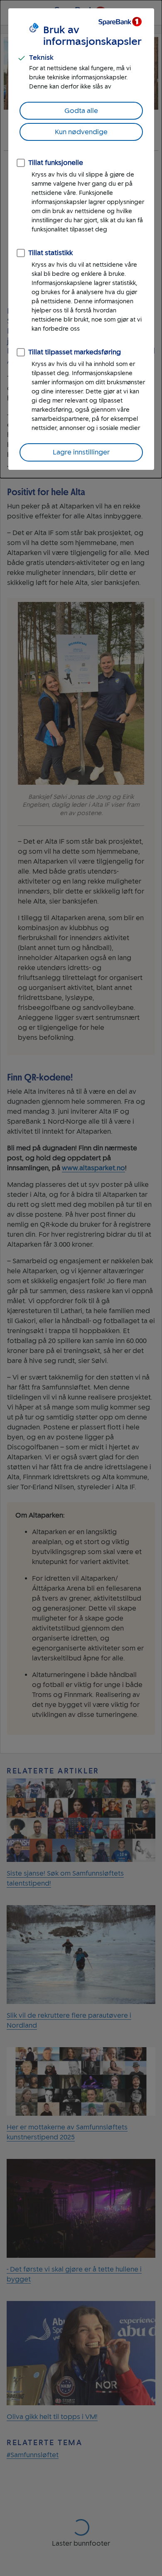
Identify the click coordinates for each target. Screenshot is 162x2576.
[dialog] (81, 239)
